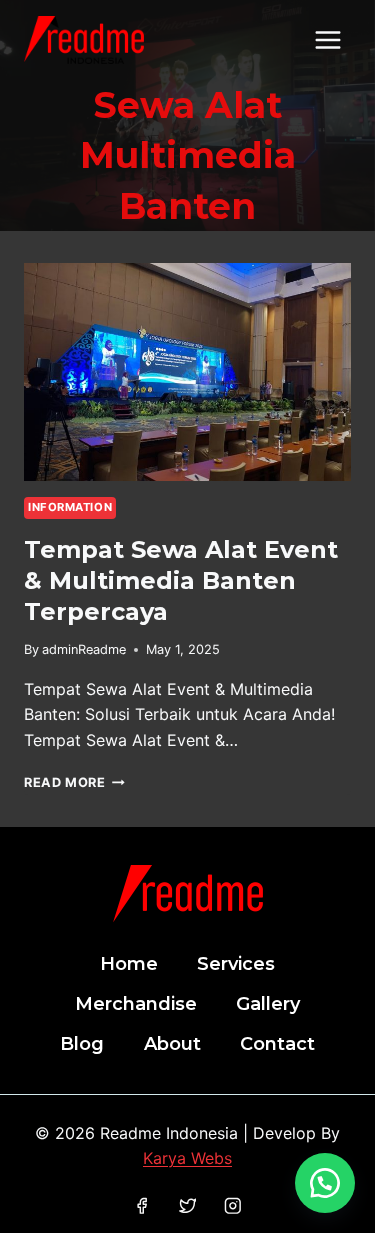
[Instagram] (233, 1205)
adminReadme (84, 649)
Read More (74, 782)
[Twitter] (187, 1205)
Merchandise (136, 1004)
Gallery (268, 1004)
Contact (277, 1044)
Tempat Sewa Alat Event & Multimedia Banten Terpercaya (181, 580)
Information (70, 507)
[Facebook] (141, 1205)
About (172, 1044)
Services (236, 964)
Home (129, 964)
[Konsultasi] (325, 1183)
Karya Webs (187, 1158)
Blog (82, 1044)
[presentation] (187, 372)
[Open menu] (327, 39)
